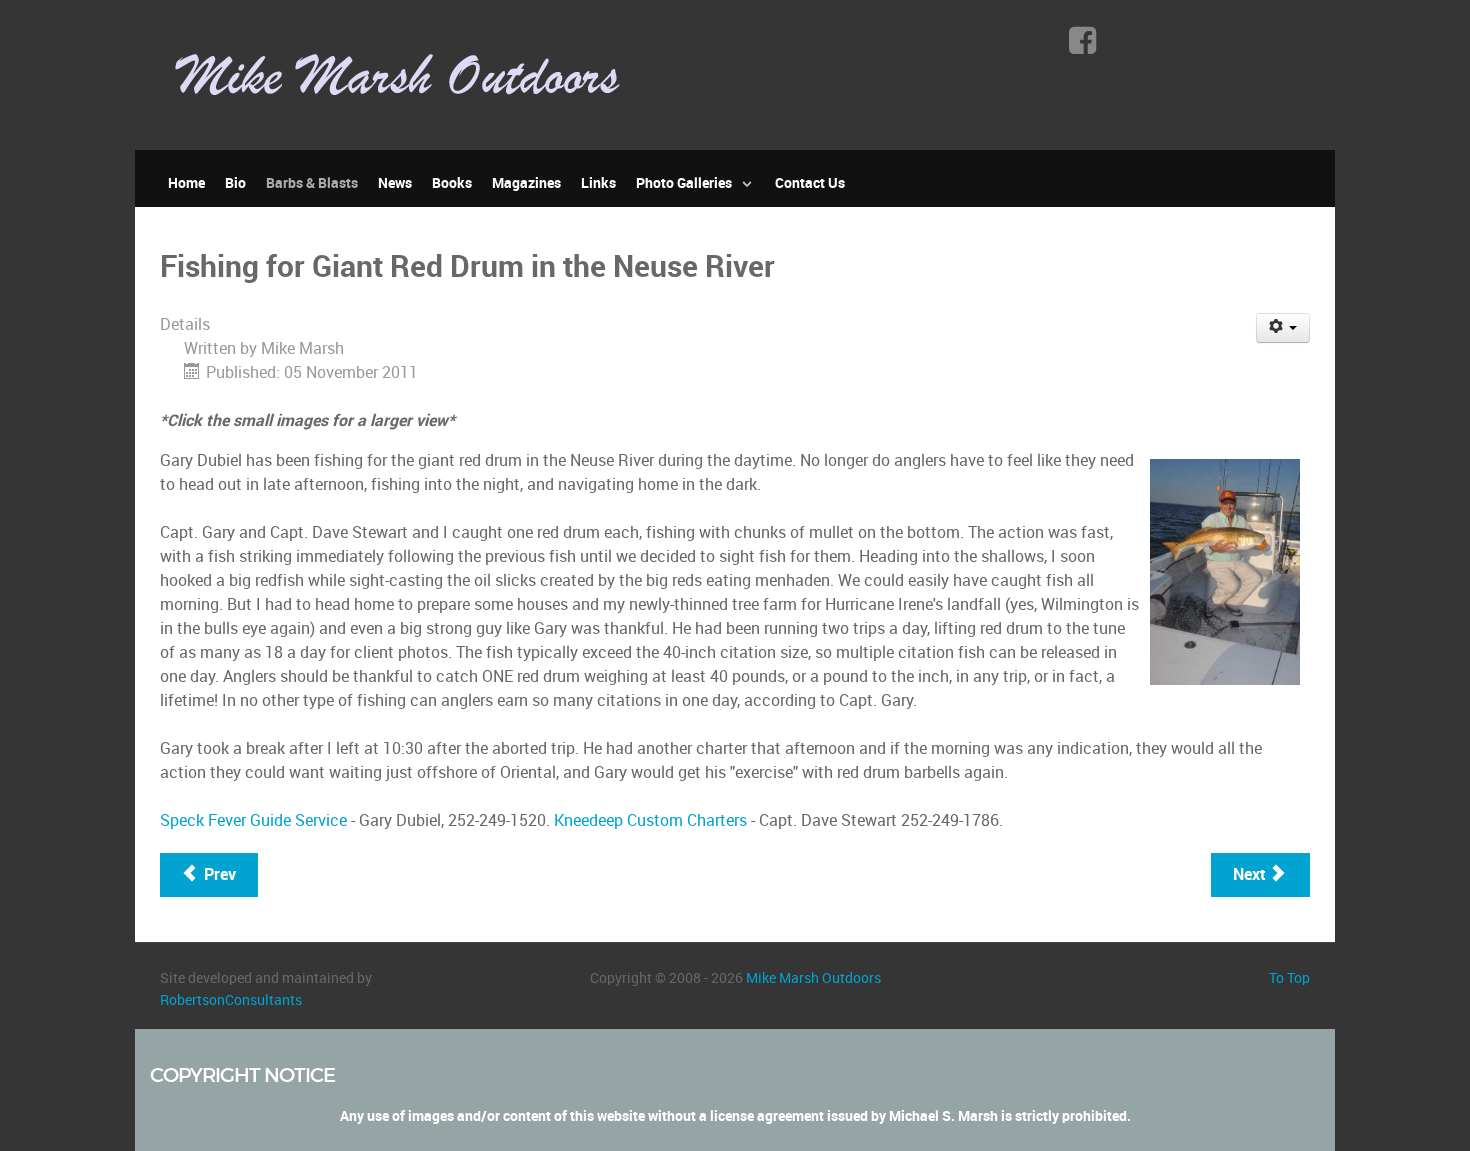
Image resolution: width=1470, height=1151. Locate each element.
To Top (1289, 978)
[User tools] (1283, 328)
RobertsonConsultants (231, 1000)
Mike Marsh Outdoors (813, 978)
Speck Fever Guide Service (253, 820)
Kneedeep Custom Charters (650, 820)
